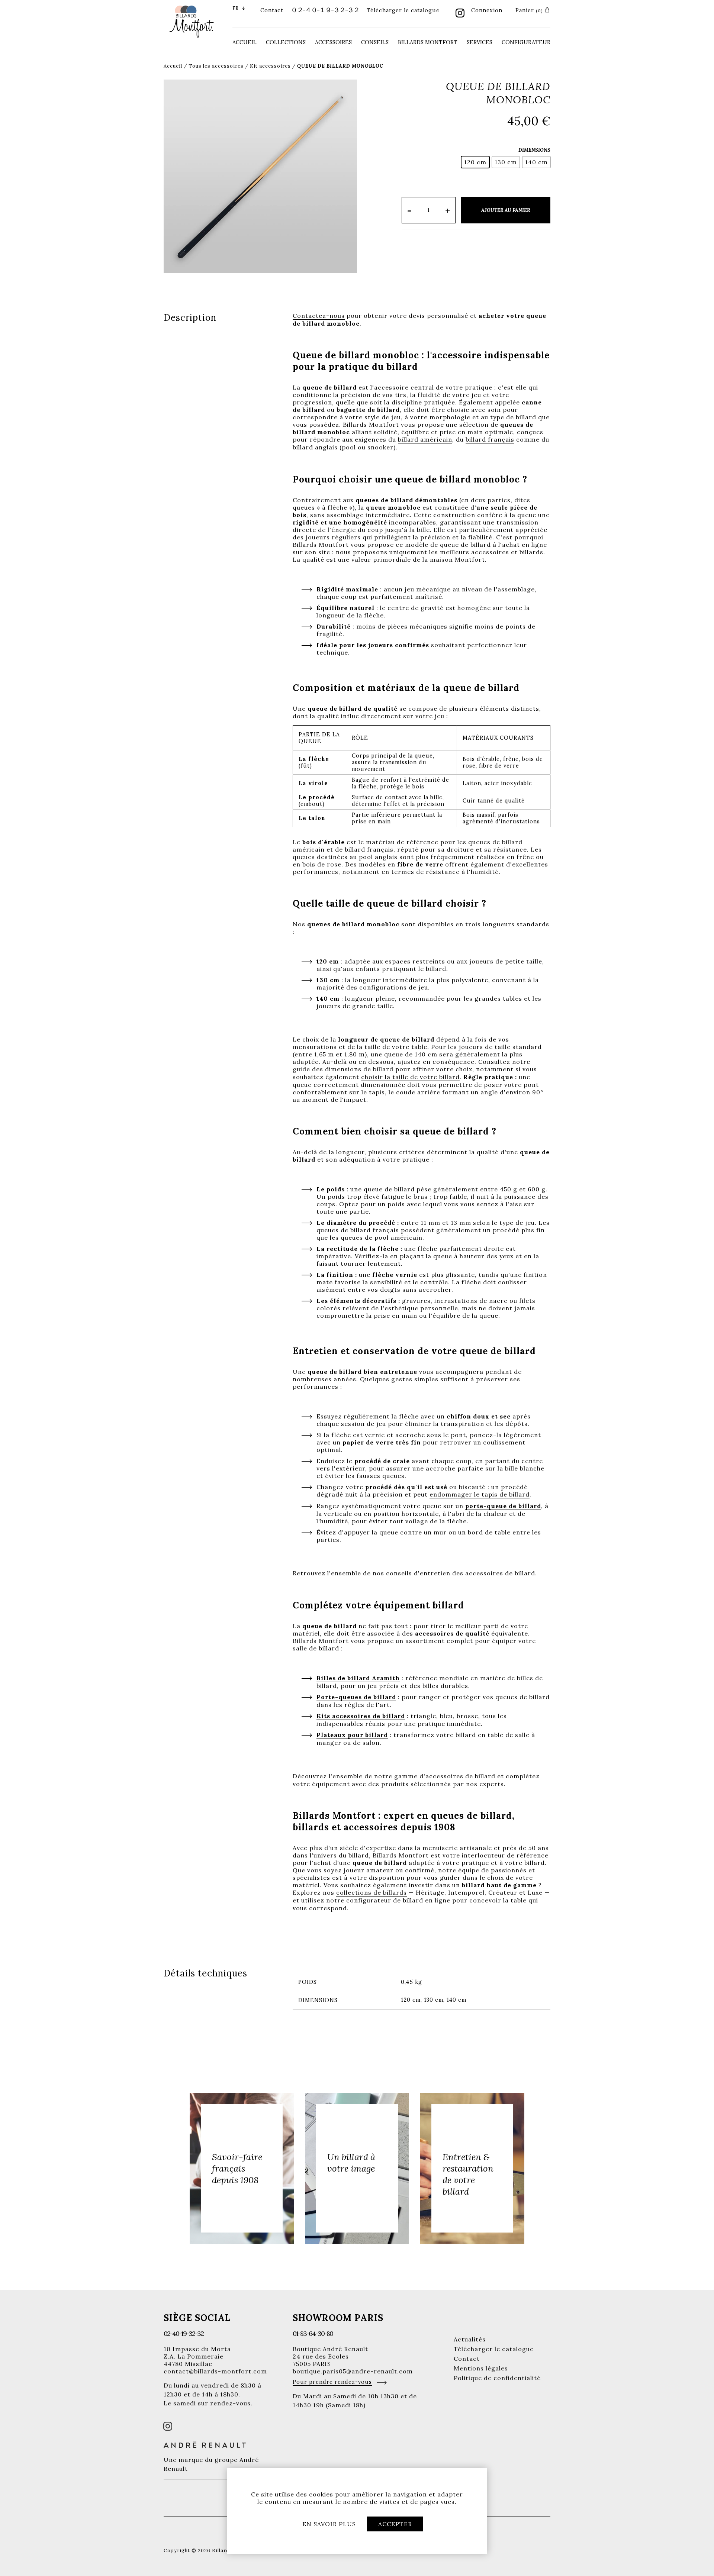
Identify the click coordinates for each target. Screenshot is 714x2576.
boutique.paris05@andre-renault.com (353, 2371)
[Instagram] (460, 14)
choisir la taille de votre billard (410, 1077)
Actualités (470, 2339)
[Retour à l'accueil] (192, 21)
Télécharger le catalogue (403, 10)
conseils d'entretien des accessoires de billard (461, 1573)
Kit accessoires (270, 66)
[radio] (475, 162)
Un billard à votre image (351, 2163)
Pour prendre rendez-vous (332, 2382)
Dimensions (534, 150)
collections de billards (372, 1892)
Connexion (487, 10)
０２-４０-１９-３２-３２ (325, 10)
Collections (286, 42)
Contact (272, 10)
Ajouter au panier (506, 210)
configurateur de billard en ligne (398, 1900)
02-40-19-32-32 (184, 2333)
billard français (490, 439)
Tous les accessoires (216, 66)
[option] (242, 2168)
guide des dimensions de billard (343, 1069)
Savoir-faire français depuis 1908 (237, 2168)
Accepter (395, 2524)
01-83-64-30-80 (313, 2333)
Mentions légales (481, 2368)
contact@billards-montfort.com (215, 2371)
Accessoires (333, 42)
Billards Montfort (428, 42)
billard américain (425, 439)
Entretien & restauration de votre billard (468, 2174)
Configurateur (526, 42)
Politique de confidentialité (497, 2378)
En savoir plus (329, 2524)
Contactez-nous (319, 316)
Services (480, 42)
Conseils (375, 42)
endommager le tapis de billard (480, 1494)
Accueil (245, 42)
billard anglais (315, 447)
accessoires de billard (460, 1776)
